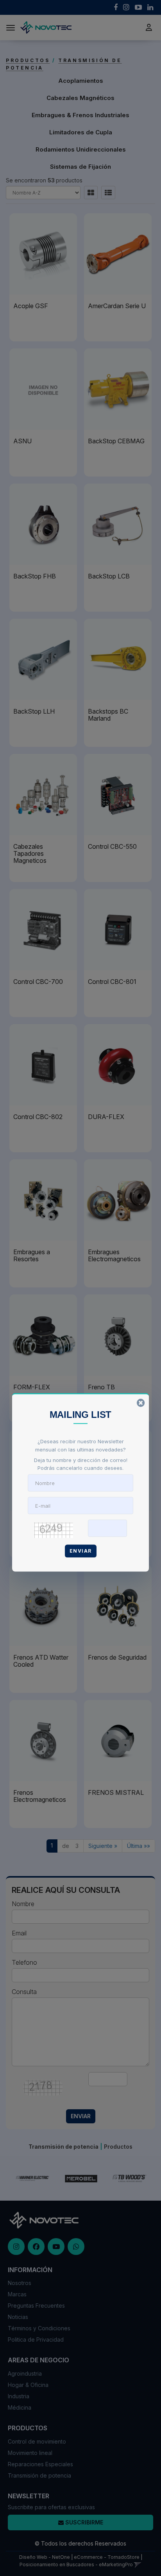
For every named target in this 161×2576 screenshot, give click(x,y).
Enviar (81, 1551)
